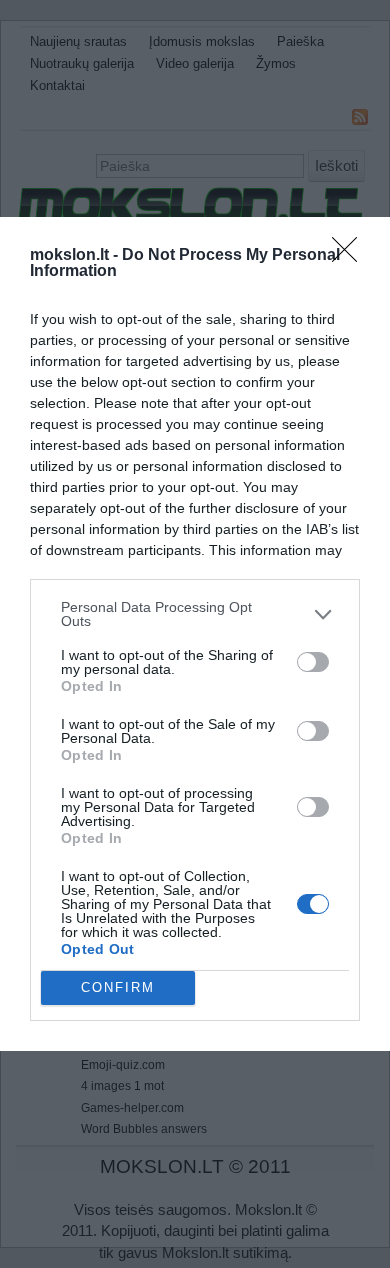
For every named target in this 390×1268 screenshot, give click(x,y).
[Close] (351, 256)
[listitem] (195, 614)
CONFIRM (118, 987)
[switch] (313, 662)
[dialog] (195, 633)
